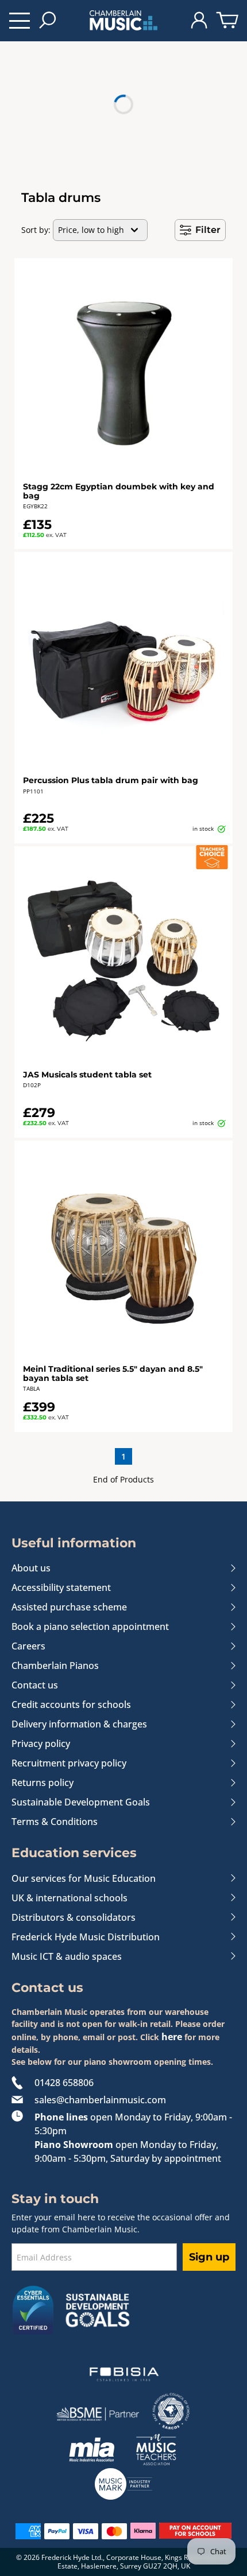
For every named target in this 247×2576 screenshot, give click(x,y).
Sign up (209, 2257)
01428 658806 (64, 2083)
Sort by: (36, 230)
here (172, 2037)
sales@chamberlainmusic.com (100, 2100)
